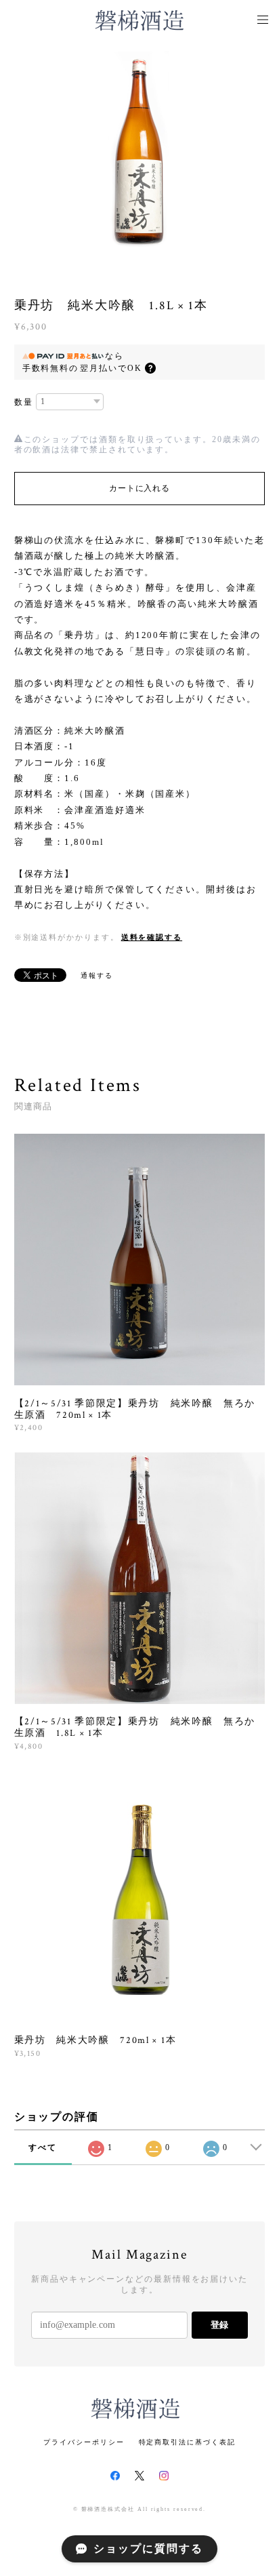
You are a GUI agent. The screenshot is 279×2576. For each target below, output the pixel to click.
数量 (24, 402)
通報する (97, 975)
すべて (43, 2147)
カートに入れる (139, 488)
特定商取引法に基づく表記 (187, 2442)
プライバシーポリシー (84, 2442)
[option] (139, 149)
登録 (219, 2325)
